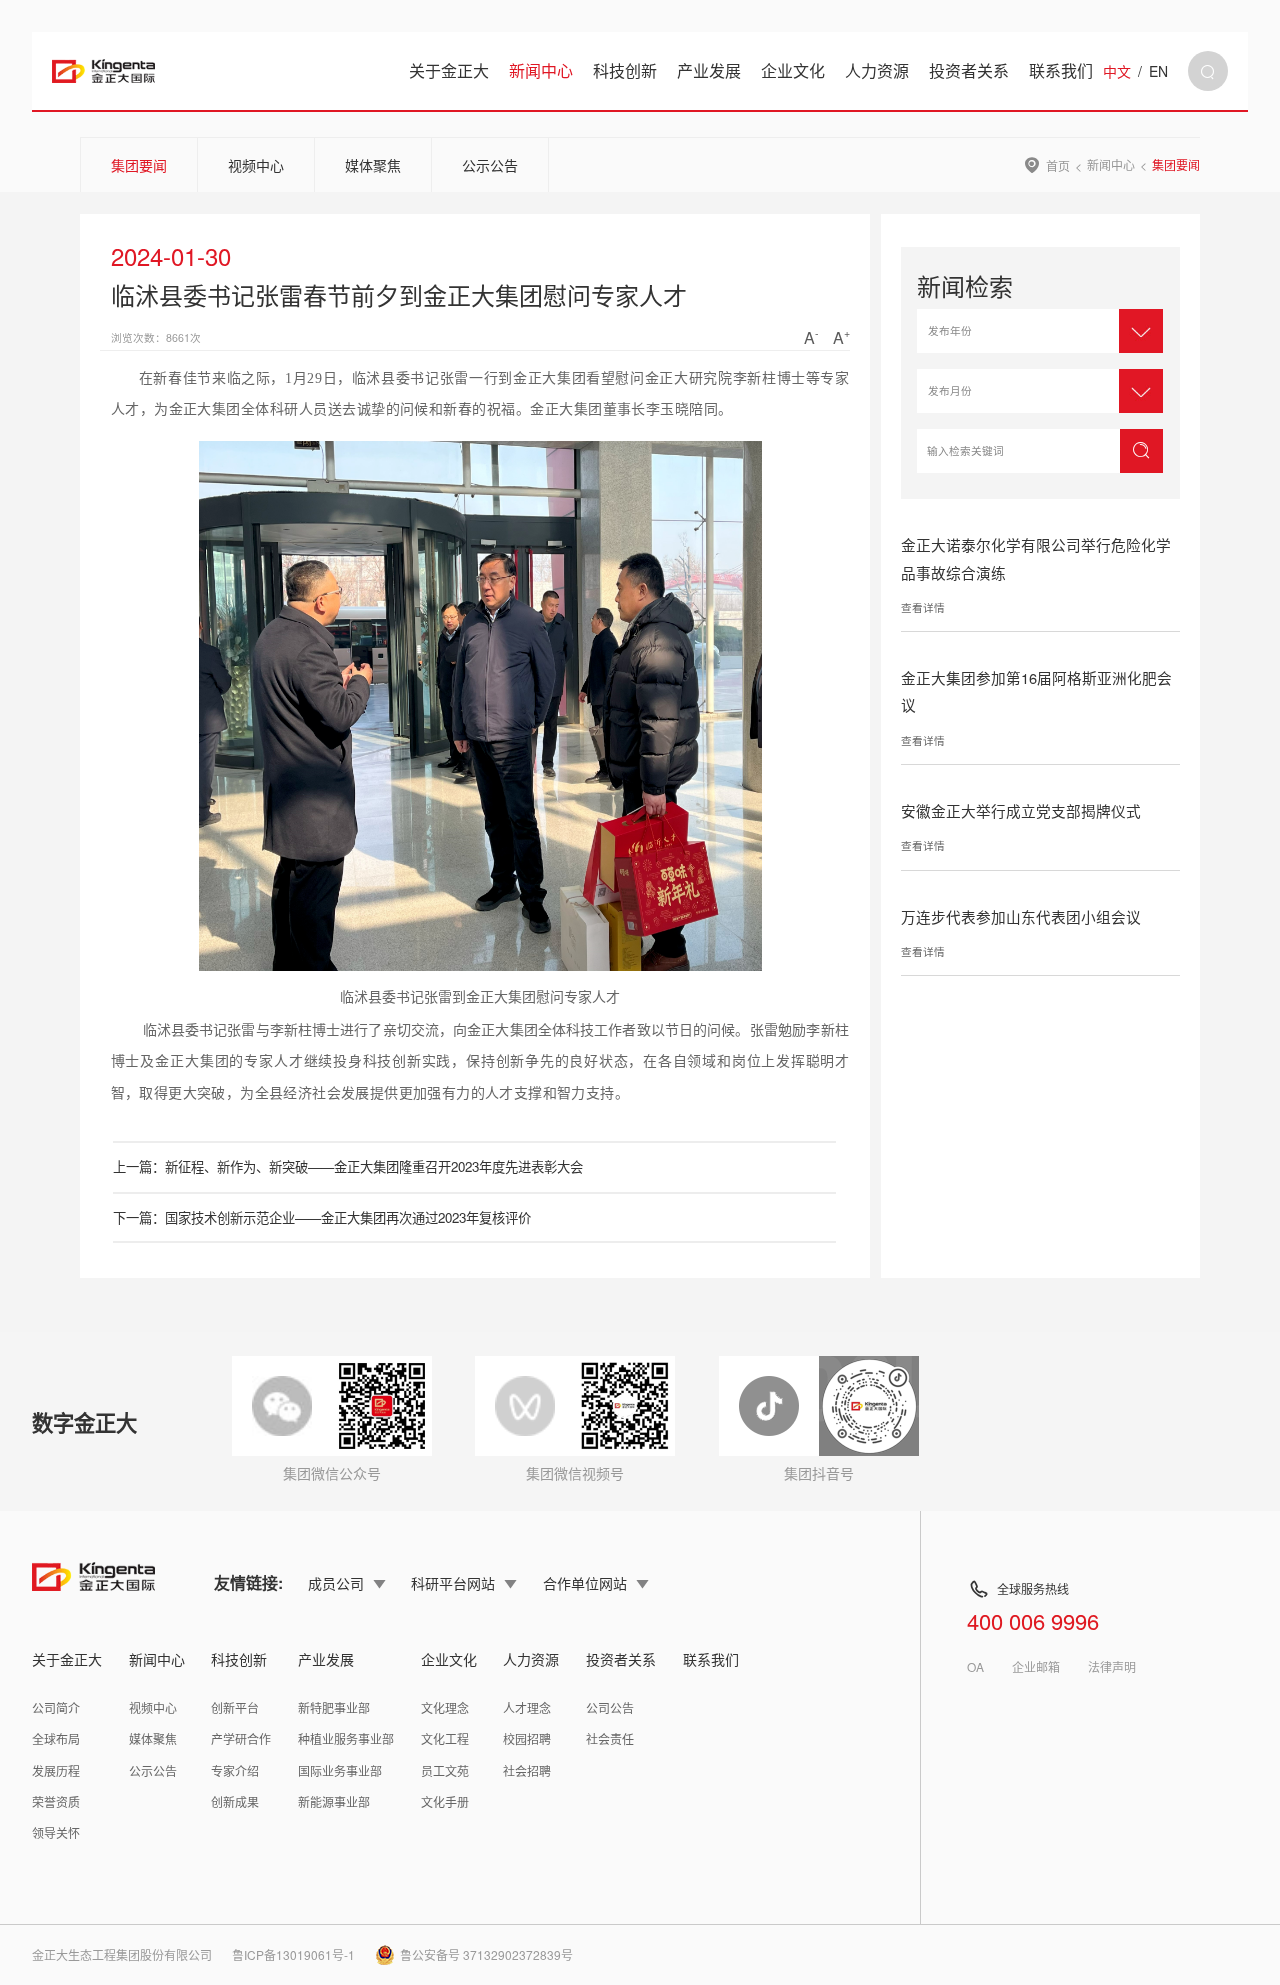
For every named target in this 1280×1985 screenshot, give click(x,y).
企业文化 (793, 70)
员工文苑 (445, 1770)
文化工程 (445, 1738)
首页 (1058, 165)
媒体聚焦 (373, 165)
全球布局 (56, 1738)
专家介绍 (235, 1770)
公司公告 (610, 1707)
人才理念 (527, 1707)
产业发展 (709, 70)
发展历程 (56, 1770)
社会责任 (610, 1738)
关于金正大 (449, 70)
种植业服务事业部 (346, 1738)
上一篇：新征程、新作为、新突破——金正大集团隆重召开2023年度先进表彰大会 (348, 1166)
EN (1158, 71)
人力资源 (877, 70)
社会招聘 (527, 1770)
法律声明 (1112, 1667)
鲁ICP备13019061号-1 (293, 1954)
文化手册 (445, 1801)
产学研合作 (241, 1738)
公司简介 (56, 1707)
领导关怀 (56, 1832)
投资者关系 (969, 70)
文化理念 (445, 1707)
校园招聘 (527, 1738)
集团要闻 (139, 165)
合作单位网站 (585, 1583)
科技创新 (625, 70)
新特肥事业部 (334, 1707)
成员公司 (336, 1583)
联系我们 (1061, 70)
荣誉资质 (56, 1801)
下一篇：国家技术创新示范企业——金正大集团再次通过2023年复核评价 (322, 1217)
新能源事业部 (334, 1801)
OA (975, 1667)
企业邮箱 (1036, 1667)
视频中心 (256, 165)
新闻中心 (541, 70)
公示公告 (490, 165)
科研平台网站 (453, 1583)
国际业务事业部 (340, 1770)
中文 (1117, 71)
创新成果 (235, 1801)
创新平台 (235, 1707)
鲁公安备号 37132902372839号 (486, 1954)
